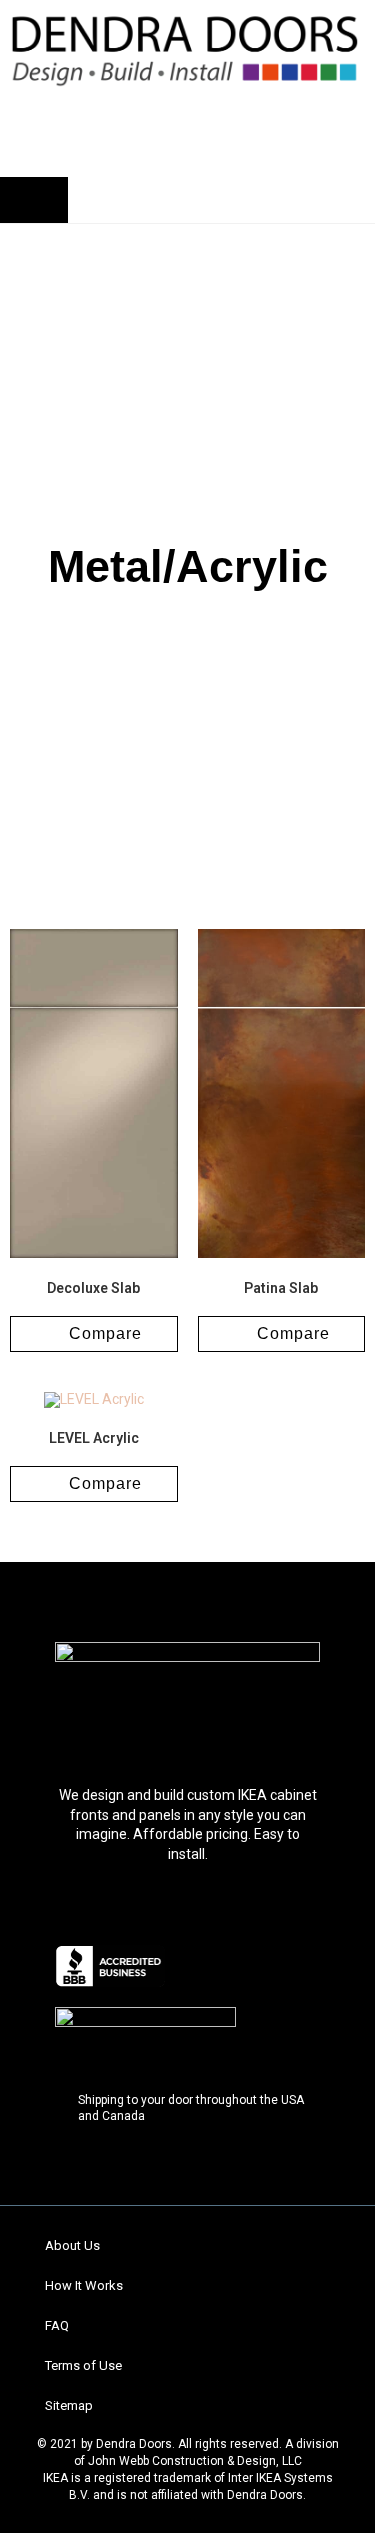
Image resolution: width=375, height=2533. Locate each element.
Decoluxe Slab (93, 1288)
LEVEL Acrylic (94, 1438)
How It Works (84, 2285)
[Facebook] (108, 1726)
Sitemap (69, 2405)
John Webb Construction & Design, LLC (195, 2461)
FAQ (57, 2325)
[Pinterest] (188, 1726)
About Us (72, 2245)
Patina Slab (281, 1288)
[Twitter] (148, 1726)
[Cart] (34, 200)
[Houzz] (228, 1726)
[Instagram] (268, 1726)
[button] (99, 119)
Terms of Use (83, 2365)
